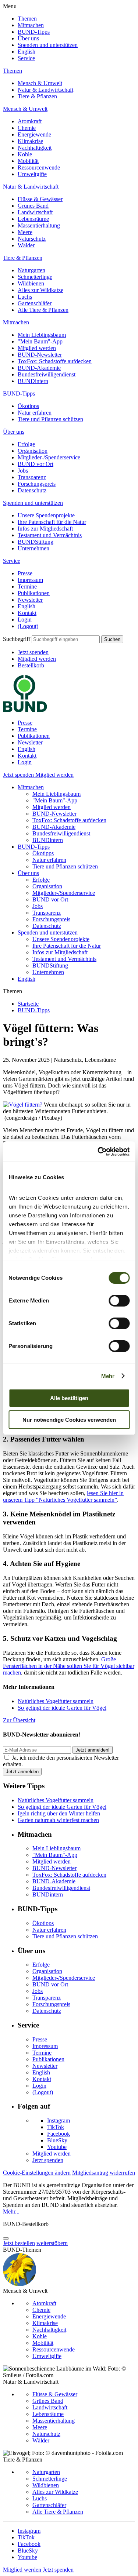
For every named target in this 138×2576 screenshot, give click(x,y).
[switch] (119, 1301)
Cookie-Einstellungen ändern (37, 2173)
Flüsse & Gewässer (40, 199)
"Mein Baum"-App (40, 341)
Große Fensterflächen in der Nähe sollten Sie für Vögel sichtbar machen (69, 1666)
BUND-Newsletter (40, 355)
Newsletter (30, 600)
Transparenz (32, 477)
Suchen (112, 639)
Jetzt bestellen (19, 2243)
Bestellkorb (31, 665)
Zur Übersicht (19, 1720)
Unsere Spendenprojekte (46, 515)
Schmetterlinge (35, 277)
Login (25, 620)
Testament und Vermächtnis (50, 535)
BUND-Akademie (39, 368)
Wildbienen (31, 283)
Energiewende (34, 134)
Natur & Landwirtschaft (45, 90)
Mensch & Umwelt (40, 83)
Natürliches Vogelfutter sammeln (56, 1701)
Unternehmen (33, 548)
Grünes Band (33, 206)
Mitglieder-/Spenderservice (49, 457)
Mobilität (28, 161)
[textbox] (66, 639)
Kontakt (27, 613)
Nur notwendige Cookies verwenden (69, 1420)
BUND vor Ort (36, 464)
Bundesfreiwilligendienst (47, 374)
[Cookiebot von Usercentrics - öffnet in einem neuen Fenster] (98, 1152)
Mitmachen (31, 25)
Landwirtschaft (35, 212)
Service (26, 58)
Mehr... (11, 2211)
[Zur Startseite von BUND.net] (25, 710)
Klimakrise (30, 141)
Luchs (25, 297)
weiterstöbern (52, 2243)
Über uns (28, 38)
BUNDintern (33, 381)
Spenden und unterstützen (48, 45)
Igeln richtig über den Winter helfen (59, 1813)
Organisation (33, 451)
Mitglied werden (37, 348)
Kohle (25, 154)
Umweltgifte (32, 174)
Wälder (26, 245)
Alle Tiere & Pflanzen (43, 310)
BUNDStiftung (36, 542)
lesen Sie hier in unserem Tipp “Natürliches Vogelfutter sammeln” (63, 1496)
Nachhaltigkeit (35, 148)
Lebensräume (33, 219)
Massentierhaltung (39, 225)
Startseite (28, 1004)
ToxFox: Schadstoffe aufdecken (55, 361)
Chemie (27, 128)
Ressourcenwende (39, 167)
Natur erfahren (35, 413)
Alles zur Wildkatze (40, 290)
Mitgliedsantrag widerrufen (104, 2173)
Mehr (108, 1376)
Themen (27, 19)
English (26, 52)
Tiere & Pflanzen (37, 96)
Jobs (23, 471)
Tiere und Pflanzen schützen (50, 419)
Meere (25, 232)
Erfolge (26, 444)
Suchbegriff (17, 639)
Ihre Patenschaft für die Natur (52, 522)
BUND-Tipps (34, 32)
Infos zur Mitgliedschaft (45, 529)
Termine (27, 586)
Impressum (30, 580)
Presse (25, 573)
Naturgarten (31, 270)
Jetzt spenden (33, 652)
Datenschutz (32, 490)
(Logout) (28, 626)
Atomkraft (30, 121)
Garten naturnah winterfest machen (58, 1820)
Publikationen (34, 593)
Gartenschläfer (35, 303)
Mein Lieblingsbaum (42, 335)
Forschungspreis (37, 484)
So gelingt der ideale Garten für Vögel (62, 1708)
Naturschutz (32, 239)
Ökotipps (28, 406)
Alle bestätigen (69, 1398)
